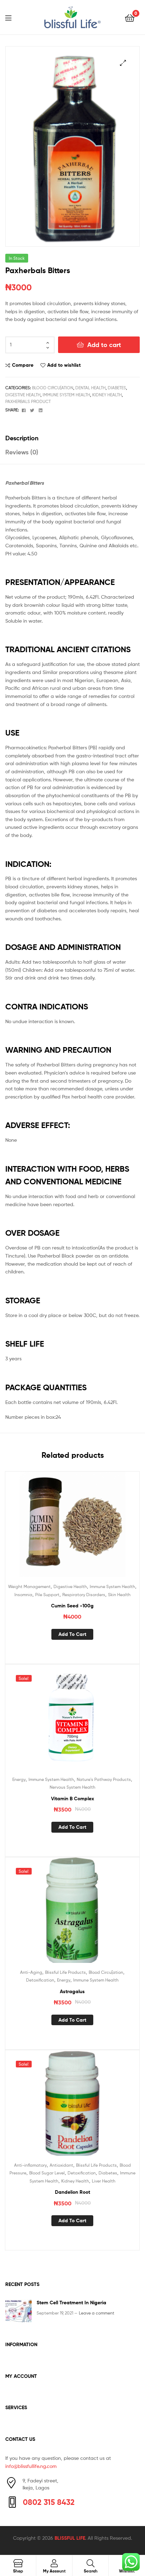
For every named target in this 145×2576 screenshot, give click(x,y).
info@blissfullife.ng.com (31, 2466)
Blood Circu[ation (53, 388)
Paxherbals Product (28, 401)
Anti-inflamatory (30, 2165)
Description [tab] (22, 438)
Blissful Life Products (65, 1972)
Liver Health (104, 2181)
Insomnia (23, 1595)
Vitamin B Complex (72, 1799)
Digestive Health (23, 395)
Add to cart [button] (72, 1634)
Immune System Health (66, 395)
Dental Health (90, 388)
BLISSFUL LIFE (70, 2538)
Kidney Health (107, 395)
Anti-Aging (31, 1972)
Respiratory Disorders (84, 1595)
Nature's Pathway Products (104, 1779)
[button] (123, 63)
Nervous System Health (72, 1787)
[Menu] (13, 17)
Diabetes (117, 388)
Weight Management (29, 1586)
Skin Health (119, 1595)
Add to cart (104, 345)
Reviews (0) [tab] (22, 452)
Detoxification (40, 1980)
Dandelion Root (72, 2192)
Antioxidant (61, 2165)
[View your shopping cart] (130, 17)
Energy (19, 1779)
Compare (23, 365)
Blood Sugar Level (47, 2173)
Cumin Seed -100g (72, 1606)
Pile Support (47, 1595)
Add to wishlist (64, 365)
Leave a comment (97, 2313)
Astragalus (72, 1991)
